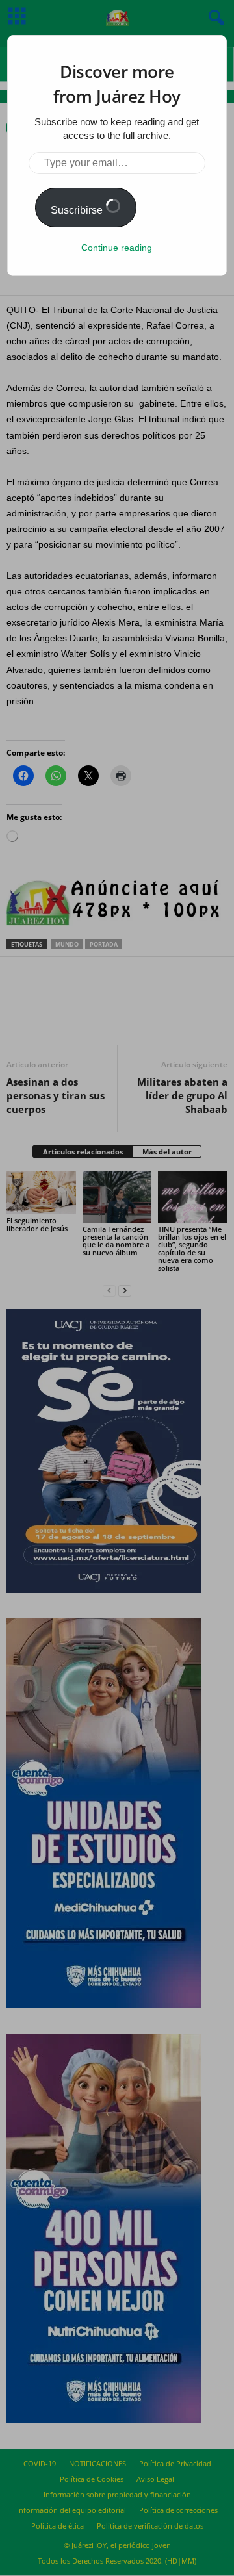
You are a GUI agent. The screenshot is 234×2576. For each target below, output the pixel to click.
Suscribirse (78, 210)
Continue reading (117, 248)
